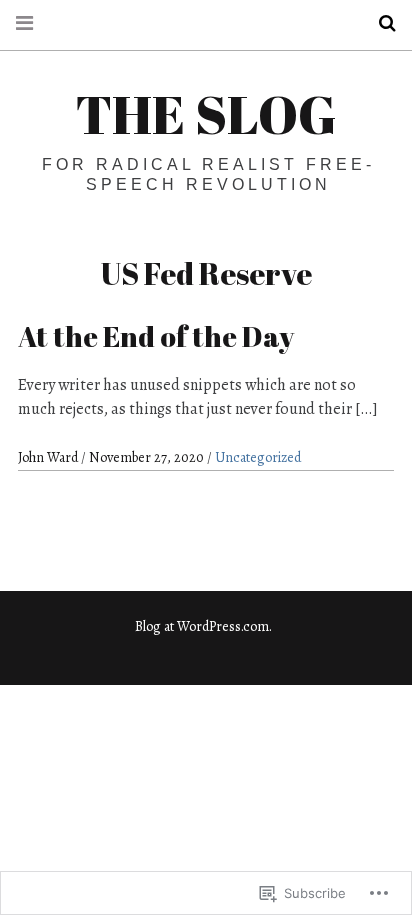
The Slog (206, 113)
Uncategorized (258, 457)
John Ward (49, 457)
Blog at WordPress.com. (203, 626)
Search (380, 23)
